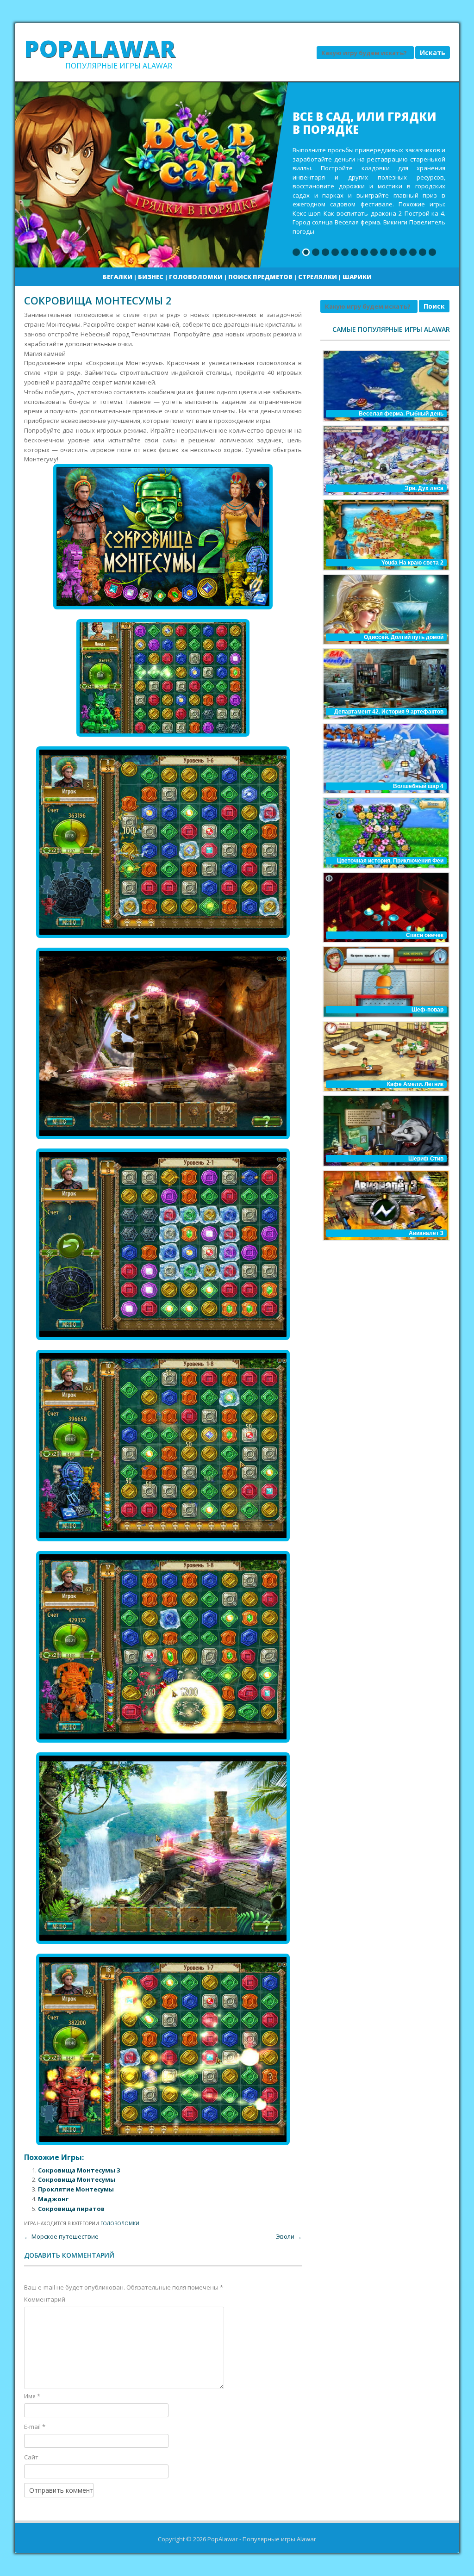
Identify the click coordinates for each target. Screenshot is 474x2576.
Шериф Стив (426, 1159)
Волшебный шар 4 (418, 786)
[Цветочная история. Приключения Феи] (385, 833)
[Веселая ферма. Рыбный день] (385, 386)
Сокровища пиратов (71, 2209)
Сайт (31, 2457)
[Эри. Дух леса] (385, 460)
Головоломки (196, 277)
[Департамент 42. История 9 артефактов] (385, 684)
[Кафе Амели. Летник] (385, 1056)
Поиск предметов (260, 277)
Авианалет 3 (426, 1233)
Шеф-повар (427, 1010)
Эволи (289, 2236)
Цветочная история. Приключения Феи (390, 861)
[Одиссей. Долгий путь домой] (385, 609)
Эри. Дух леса (424, 488)
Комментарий (45, 2299)
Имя (32, 2396)
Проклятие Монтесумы (76, 2189)
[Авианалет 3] (385, 1205)
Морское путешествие (61, 2236)
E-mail (35, 2427)
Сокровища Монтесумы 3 (79, 2170)
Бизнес (151, 277)
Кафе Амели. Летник (415, 1084)
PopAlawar (100, 49)
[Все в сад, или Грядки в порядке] (237, 175)
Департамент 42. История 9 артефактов (389, 712)
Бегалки (118, 277)
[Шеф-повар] (385, 982)
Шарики (357, 277)
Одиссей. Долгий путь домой (404, 637)
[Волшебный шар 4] (385, 758)
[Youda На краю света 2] (385, 535)
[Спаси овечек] (385, 907)
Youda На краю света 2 (412, 563)
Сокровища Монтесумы (77, 2179)
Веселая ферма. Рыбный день (401, 414)
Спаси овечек (425, 935)
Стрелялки (318, 277)
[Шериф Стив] (385, 1131)
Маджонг (53, 2199)
